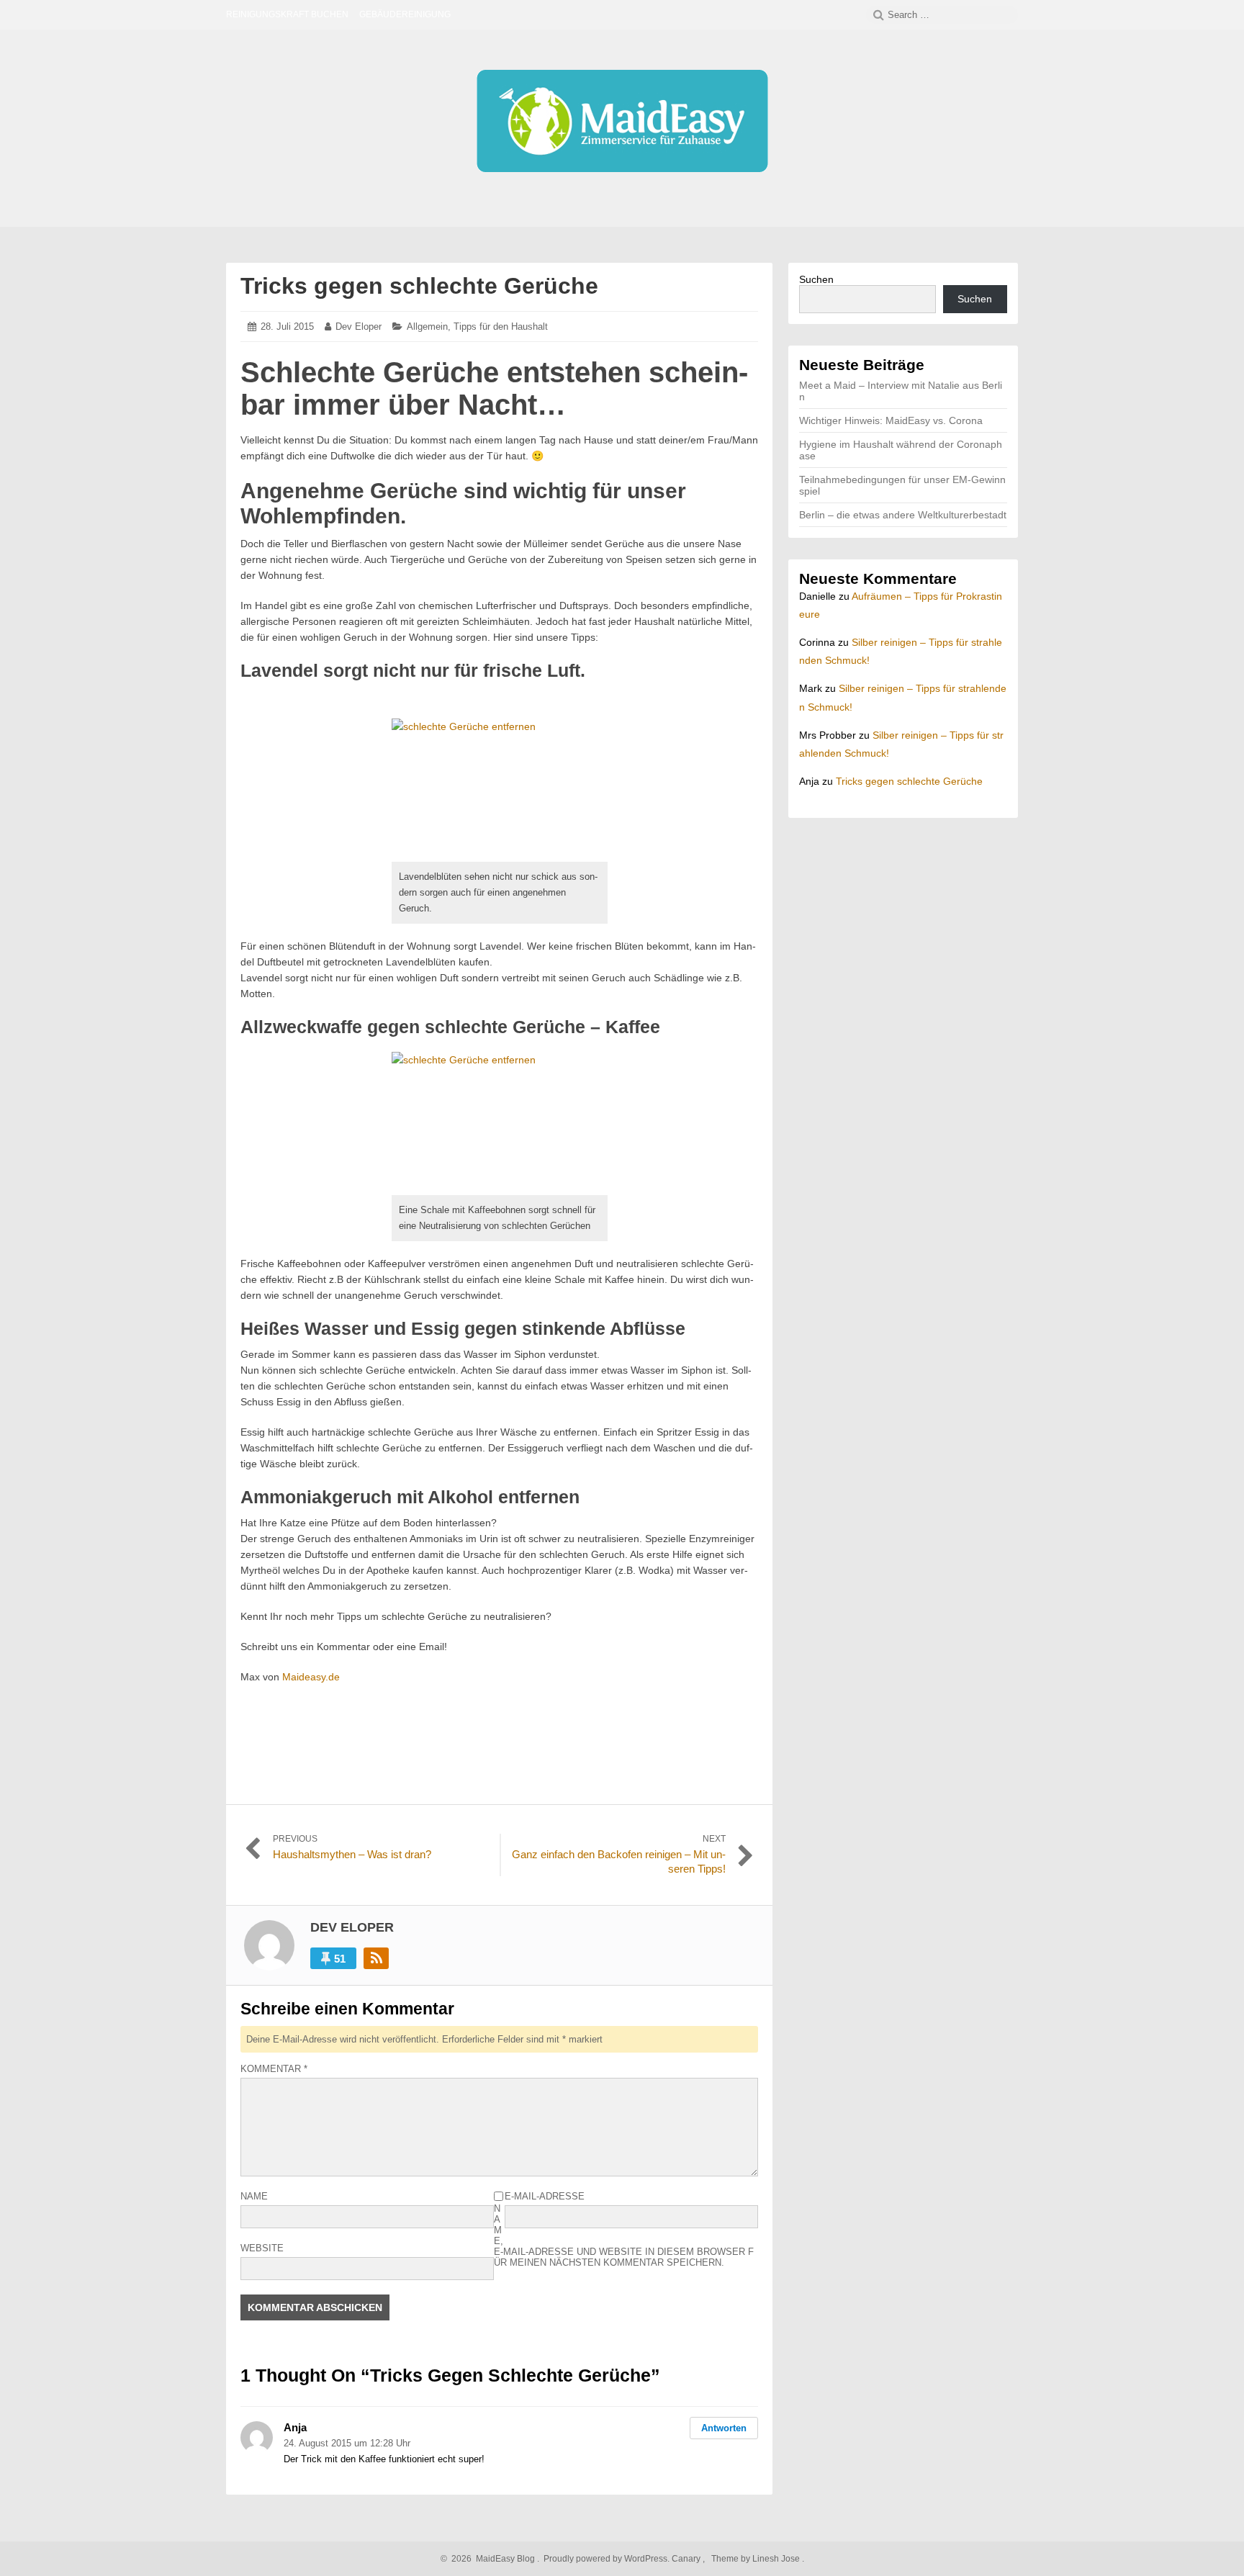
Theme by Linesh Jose (757, 2559)
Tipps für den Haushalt (501, 326)
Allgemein (427, 326)
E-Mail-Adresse (545, 2196)
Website (262, 2248)
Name (254, 2196)
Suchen (816, 279)
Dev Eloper (359, 326)
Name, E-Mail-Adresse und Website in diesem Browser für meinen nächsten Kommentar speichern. (624, 2235)
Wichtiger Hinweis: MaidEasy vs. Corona (891, 420)
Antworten (724, 2428)
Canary (687, 2559)
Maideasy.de (311, 1677)
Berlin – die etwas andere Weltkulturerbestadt (903, 515)
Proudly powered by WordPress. (607, 2559)
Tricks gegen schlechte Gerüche (419, 286)
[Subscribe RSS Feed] (376, 1958)
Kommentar (274, 2069)
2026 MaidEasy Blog (491, 2559)
